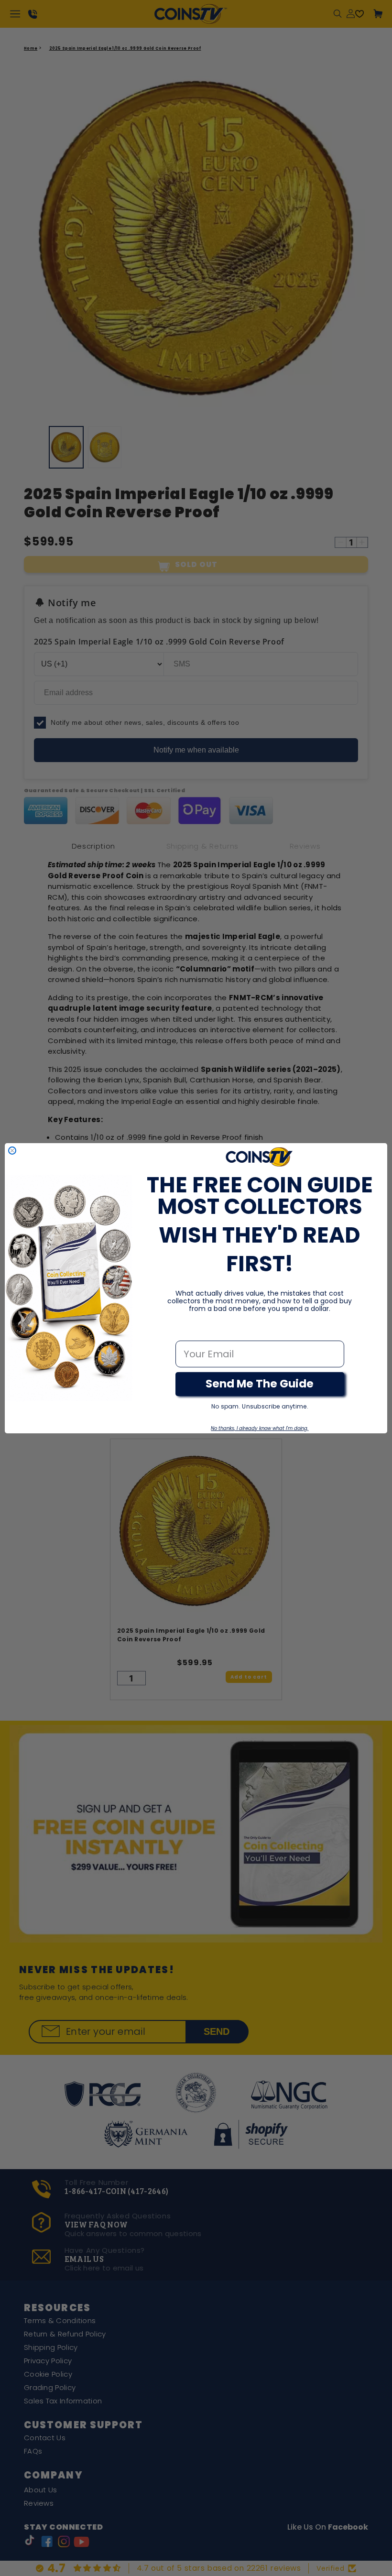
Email (189, 1331)
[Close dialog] (12, 1151)
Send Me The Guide (260, 1384)
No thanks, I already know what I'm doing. (260, 1428)
